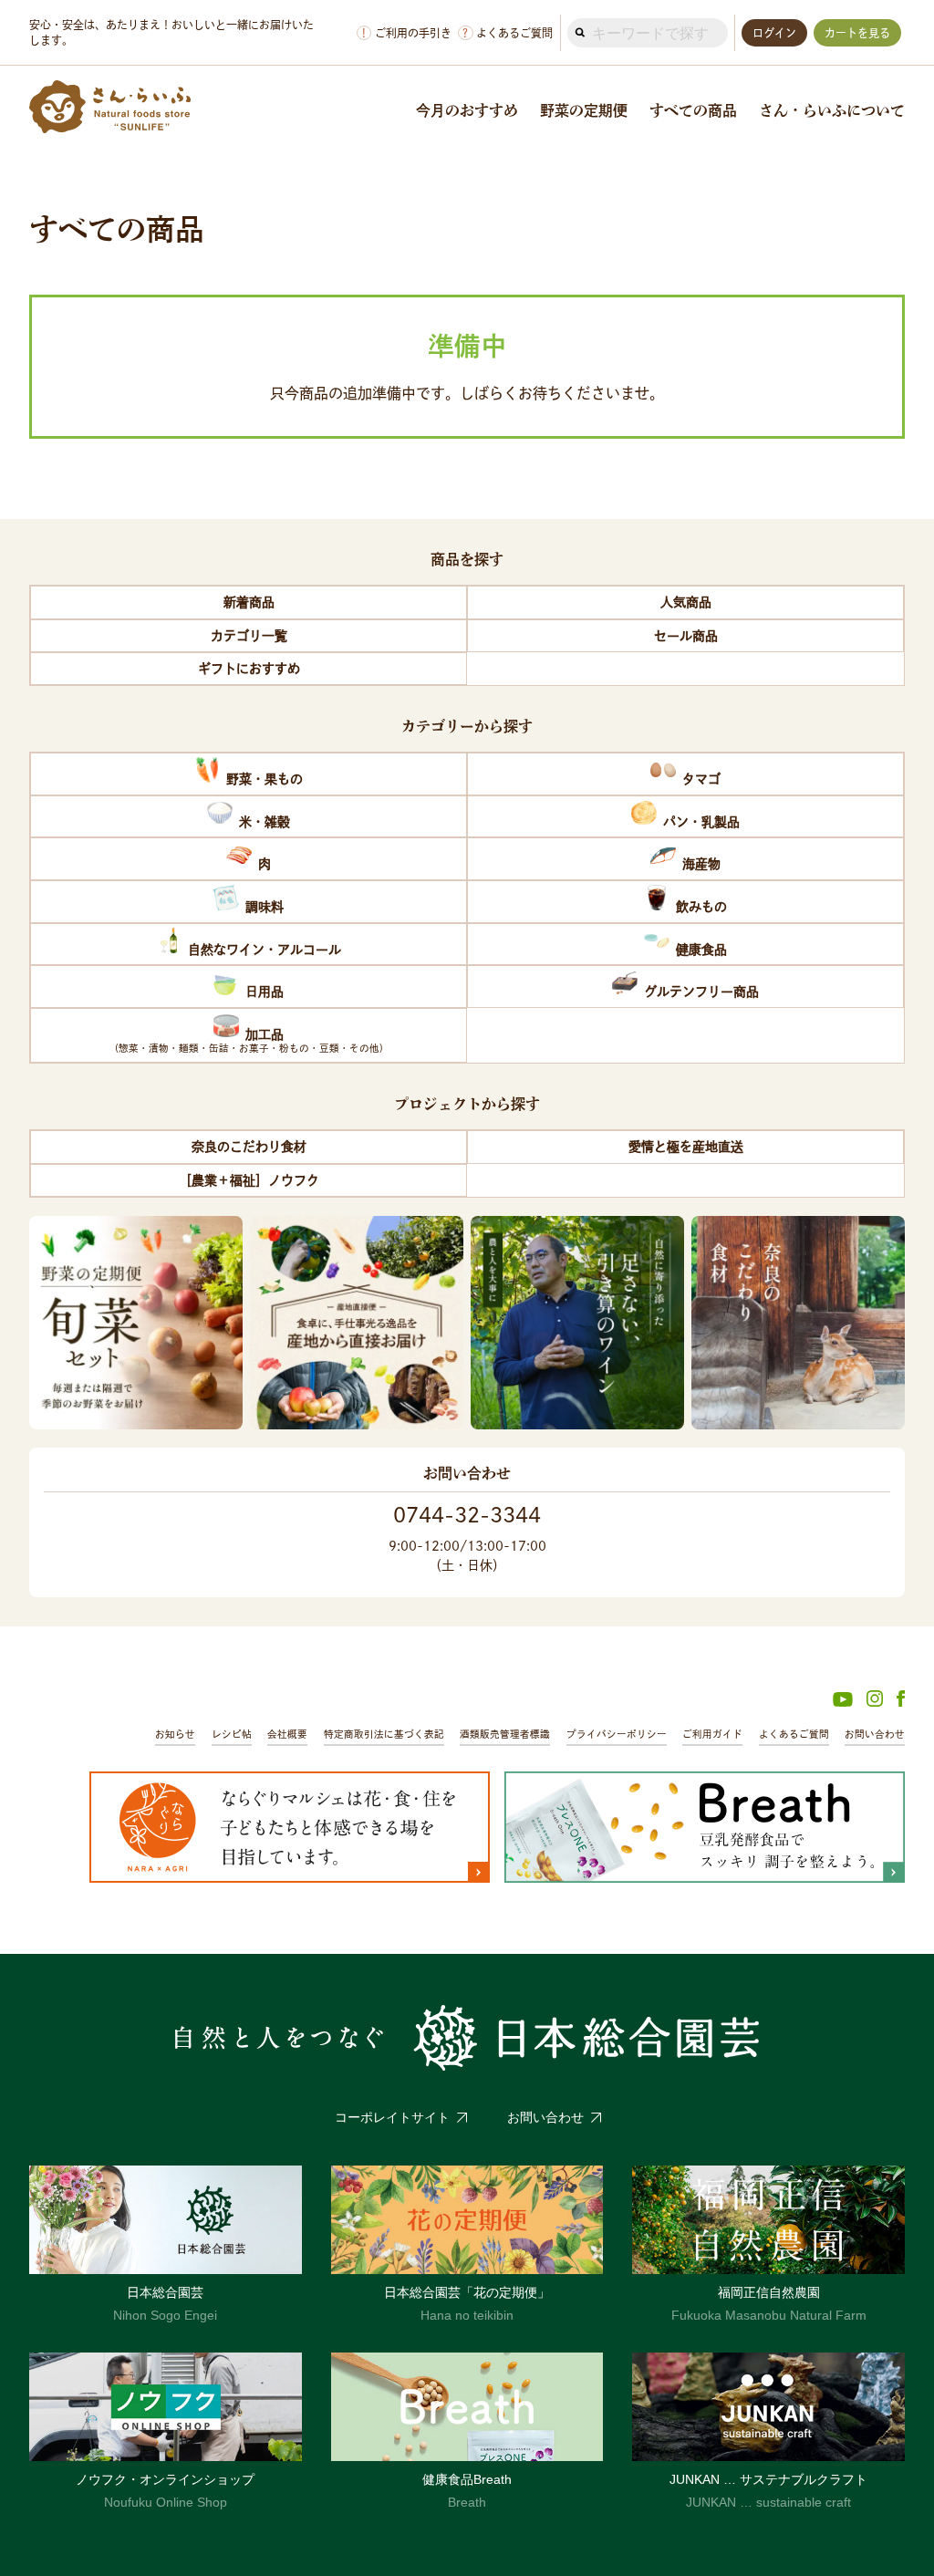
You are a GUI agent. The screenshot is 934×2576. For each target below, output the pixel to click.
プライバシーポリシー (617, 1734)
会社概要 (287, 1734)
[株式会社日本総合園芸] (467, 2038)
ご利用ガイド (712, 1734)
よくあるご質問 (508, 33)
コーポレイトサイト (392, 2117)
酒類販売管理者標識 (505, 1734)
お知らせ (175, 1734)
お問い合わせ (875, 1734)
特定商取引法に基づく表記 (384, 1734)
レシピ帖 (232, 1734)
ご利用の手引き (407, 33)
